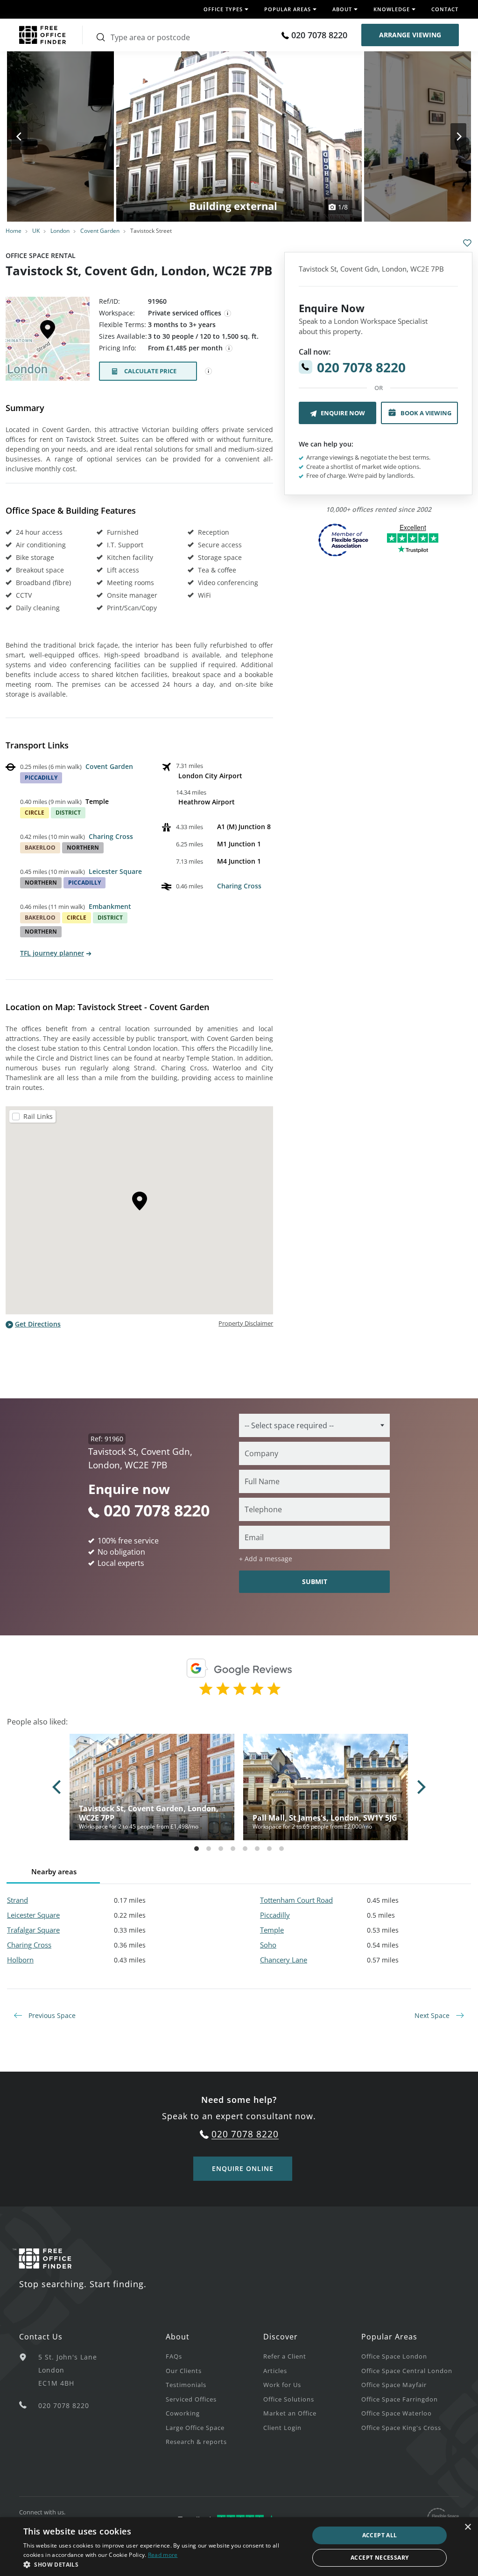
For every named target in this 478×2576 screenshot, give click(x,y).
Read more (163, 2555)
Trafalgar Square (33, 1930)
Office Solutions (289, 2399)
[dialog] (239, 2547)
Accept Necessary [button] (380, 2558)
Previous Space (51, 2015)
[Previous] (28, 136)
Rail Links (38, 1116)
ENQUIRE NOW (343, 413)
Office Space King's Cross (401, 2428)
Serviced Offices (191, 2399)
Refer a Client (285, 2356)
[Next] (450, 136)
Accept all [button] (380, 2535)
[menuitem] (214, 2356)
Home (14, 231)
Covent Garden (100, 231)
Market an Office (290, 2413)
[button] (162, 2564)
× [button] (467, 2527)
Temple (272, 1930)
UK (36, 231)
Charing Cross (111, 836)
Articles (275, 2371)
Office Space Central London (407, 2371)
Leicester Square (115, 871)
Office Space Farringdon (400, 2399)
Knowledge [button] (392, 9)
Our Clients (184, 2371)
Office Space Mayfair (394, 2385)
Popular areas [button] (288, 9)
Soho (268, 1945)
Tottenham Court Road (296, 1900)
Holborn (20, 1960)
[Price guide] (229, 349)
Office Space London (394, 2356)
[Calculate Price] (209, 371)
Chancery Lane (284, 1960)
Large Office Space (195, 2428)
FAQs (174, 2356)
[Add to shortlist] (467, 243)
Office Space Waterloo (397, 2413)
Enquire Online (243, 2168)
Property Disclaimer (246, 1323)
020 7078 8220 (319, 35)
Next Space (433, 2015)
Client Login (282, 2428)
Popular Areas (389, 2337)
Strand (18, 1900)
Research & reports (196, 2442)
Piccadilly (275, 1915)
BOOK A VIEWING (426, 413)
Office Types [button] (223, 9)
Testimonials (186, 2385)
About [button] (342, 9)
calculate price (150, 371)
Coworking (183, 2413)
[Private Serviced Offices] (228, 314)
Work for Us (282, 2385)
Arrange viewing (410, 35)
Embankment (110, 906)
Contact (445, 9)
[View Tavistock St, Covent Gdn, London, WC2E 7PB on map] (48, 342)
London (60, 231)
